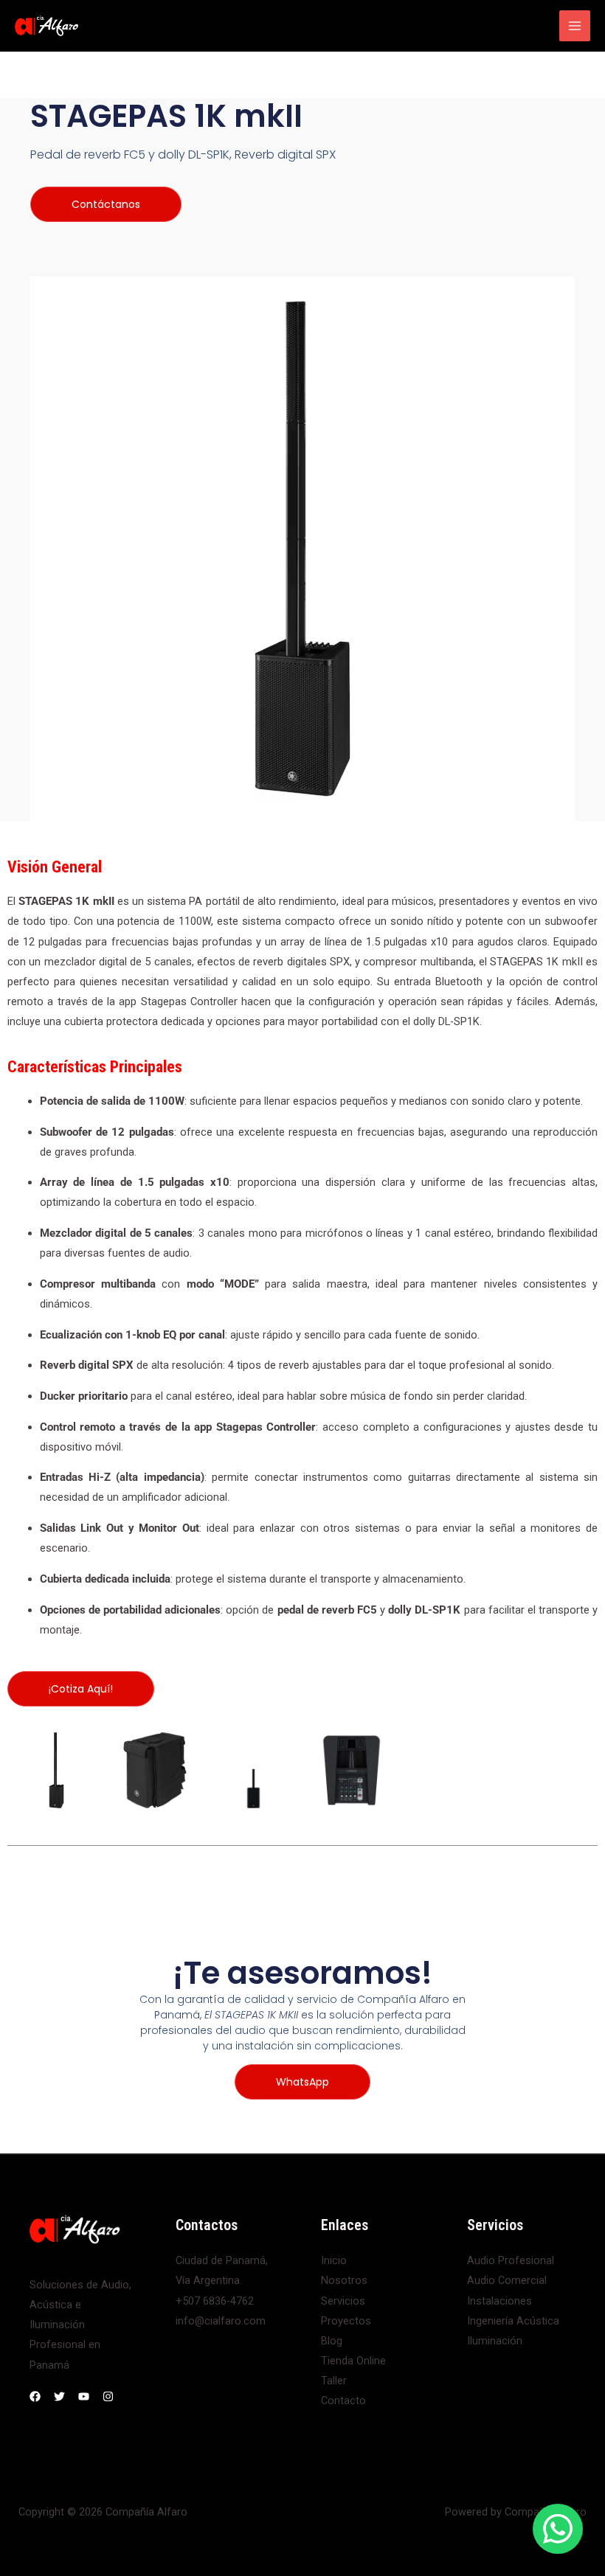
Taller (334, 2381)
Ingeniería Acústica (513, 2321)
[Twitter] (59, 2396)
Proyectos (346, 2321)
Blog (332, 2341)
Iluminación (495, 2341)
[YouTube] (84, 2396)
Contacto (343, 2400)
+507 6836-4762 (215, 2301)
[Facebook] (35, 2396)
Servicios (343, 2301)
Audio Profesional (511, 2260)
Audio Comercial (507, 2280)
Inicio (334, 2260)
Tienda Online (353, 2361)
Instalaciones (499, 2301)
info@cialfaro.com (221, 2321)
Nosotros (344, 2280)
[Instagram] (108, 2396)
